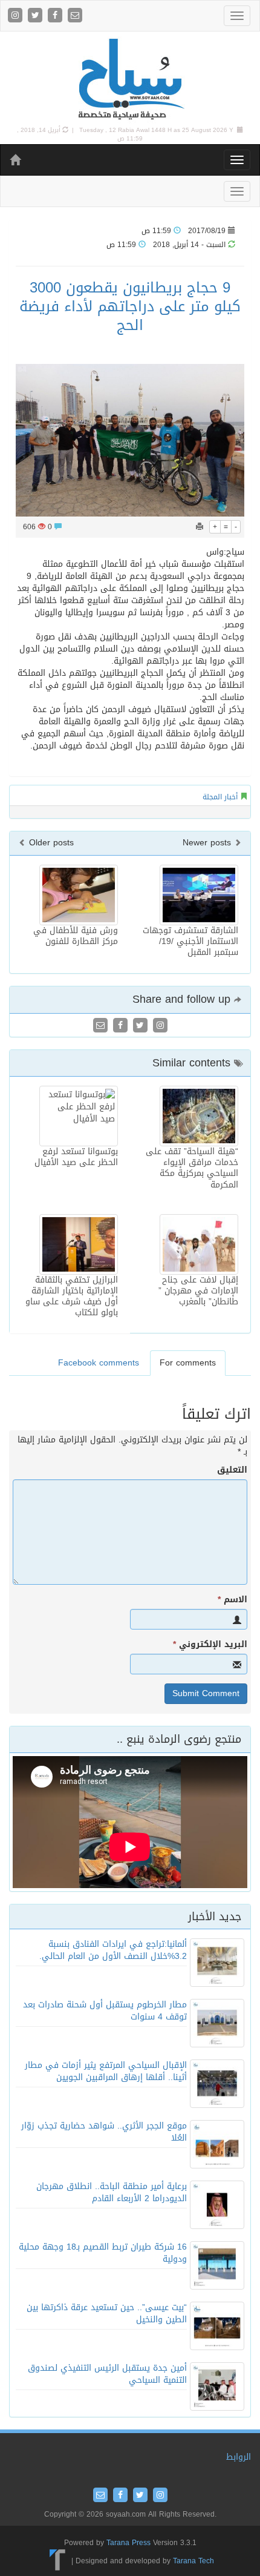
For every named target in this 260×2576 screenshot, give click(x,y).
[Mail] (75, 16)
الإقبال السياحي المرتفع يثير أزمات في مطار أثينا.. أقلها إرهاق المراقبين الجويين (106, 2071)
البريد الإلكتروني (210, 1645)
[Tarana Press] (58, 2560)
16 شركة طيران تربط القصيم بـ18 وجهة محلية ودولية (103, 2253)
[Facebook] (57, 16)
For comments (188, 1363)
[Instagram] (17, 16)
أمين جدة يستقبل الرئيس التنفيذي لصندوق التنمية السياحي (107, 2374)
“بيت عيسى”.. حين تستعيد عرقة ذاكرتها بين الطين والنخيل (107, 2313)
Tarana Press (128, 2543)
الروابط (239, 2457)
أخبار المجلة (220, 797)
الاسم (232, 1600)
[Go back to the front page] (130, 80)
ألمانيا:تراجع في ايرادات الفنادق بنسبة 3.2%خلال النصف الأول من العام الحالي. (113, 1950)
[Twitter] (37, 16)
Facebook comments (99, 1363)
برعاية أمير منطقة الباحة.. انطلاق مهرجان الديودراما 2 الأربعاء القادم (112, 2192)
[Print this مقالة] (200, 527)
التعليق (232, 1470)
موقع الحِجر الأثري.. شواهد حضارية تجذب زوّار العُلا (104, 2132)
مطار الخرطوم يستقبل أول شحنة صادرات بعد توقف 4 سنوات (105, 2011)
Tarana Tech (193, 2560)
